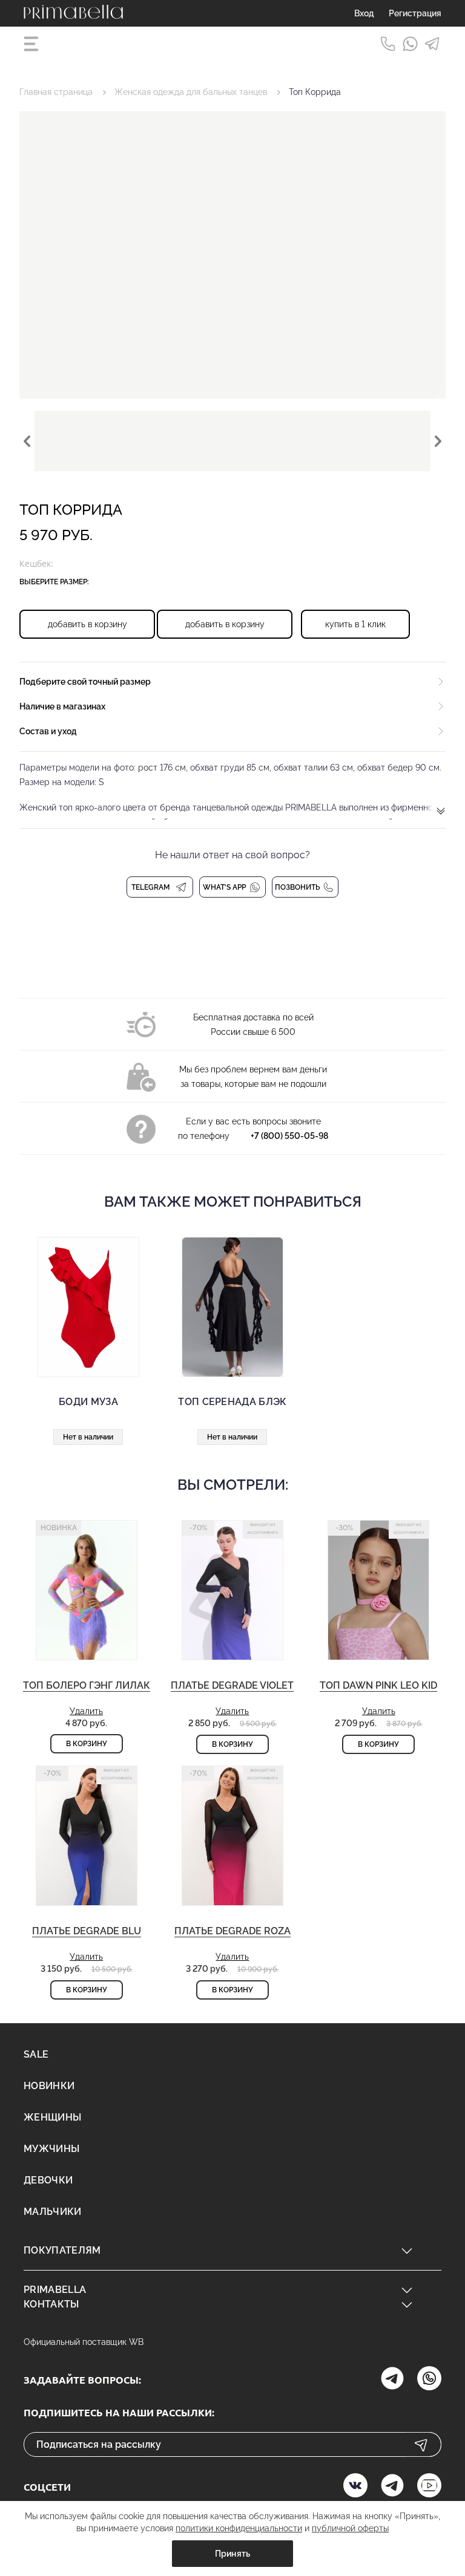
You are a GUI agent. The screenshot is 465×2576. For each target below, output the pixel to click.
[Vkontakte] (355, 2487)
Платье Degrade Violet (232, 1685)
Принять (233, 2554)
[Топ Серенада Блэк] (232, 1307)
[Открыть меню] (33, 44)
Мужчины (51, 2149)
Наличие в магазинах (62, 706)
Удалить (86, 1711)
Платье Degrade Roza (232, 1931)
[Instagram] (392, 2380)
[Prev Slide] (27, 441)
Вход (364, 13)
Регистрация (415, 13)
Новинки (49, 2086)
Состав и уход (48, 731)
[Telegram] (433, 44)
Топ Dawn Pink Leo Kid (378, 1685)
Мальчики (53, 2212)
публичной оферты (350, 2528)
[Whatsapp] (410, 44)
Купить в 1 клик (355, 624)
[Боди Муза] (88, 1307)
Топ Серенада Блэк (232, 1402)
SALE (36, 2054)
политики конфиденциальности (239, 2528)
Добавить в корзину (87, 624)
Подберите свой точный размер (85, 682)
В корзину (87, 1744)
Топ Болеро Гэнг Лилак (87, 1685)
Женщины (52, 2117)
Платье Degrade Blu (87, 1931)
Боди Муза (88, 1402)
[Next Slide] (438, 441)
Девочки (48, 2180)
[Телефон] (388, 44)
